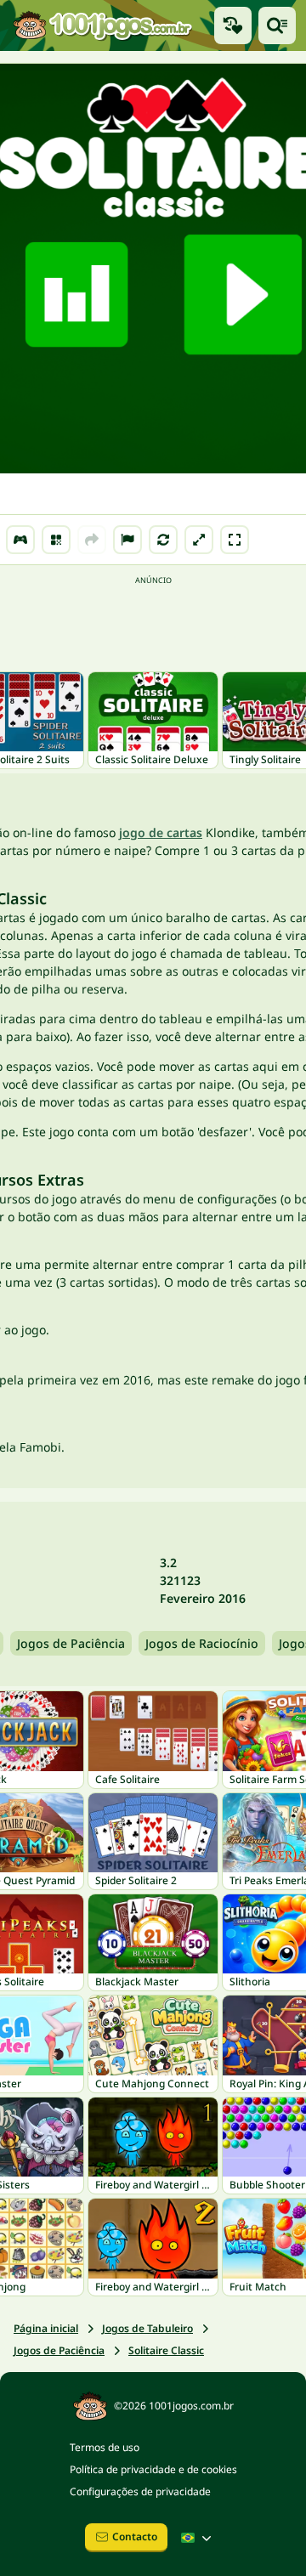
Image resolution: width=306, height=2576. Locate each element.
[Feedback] (127, 540)
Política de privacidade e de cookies (153, 2469)
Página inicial (46, 2328)
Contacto (135, 2536)
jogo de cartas (161, 832)
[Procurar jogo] (277, 25)
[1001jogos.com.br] (102, 25)
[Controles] (20, 540)
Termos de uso (105, 2447)
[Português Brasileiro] (198, 2538)
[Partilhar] (92, 540)
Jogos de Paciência (71, 1643)
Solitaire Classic (166, 2350)
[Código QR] (56, 540)
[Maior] (199, 540)
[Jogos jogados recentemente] (233, 25)
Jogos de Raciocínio (202, 1643)
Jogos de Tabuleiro (147, 2328)
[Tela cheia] (235, 540)
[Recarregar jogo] (163, 540)
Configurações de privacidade (140, 2491)
